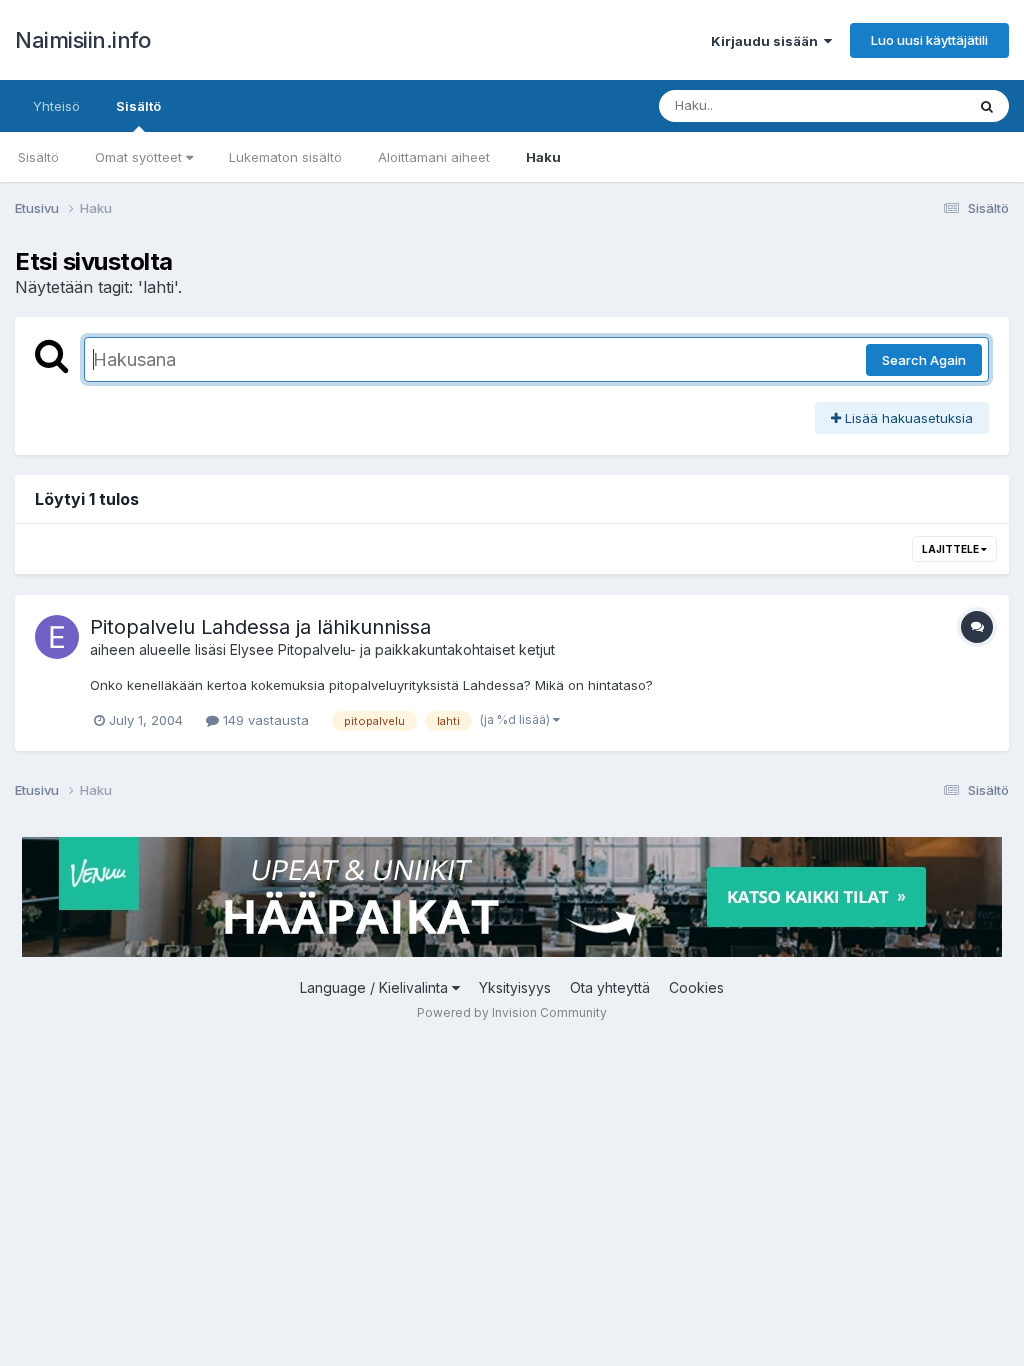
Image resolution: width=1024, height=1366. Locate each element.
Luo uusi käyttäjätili (929, 40)
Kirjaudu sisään (767, 41)
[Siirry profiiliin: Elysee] (57, 637)
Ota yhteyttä (610, 987)
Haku (543, 157)
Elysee (252, 649)
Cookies (696, 987)
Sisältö (138, 106)
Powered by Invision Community (512, 1012)
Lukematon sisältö (285, 157)
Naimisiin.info (82, 40)
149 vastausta (264, 720)
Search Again (924, 360)
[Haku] (987, 106)
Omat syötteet (140, 157)
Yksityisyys (515, 987)
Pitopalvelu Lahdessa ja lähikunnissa (260, 627)
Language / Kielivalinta (376, 987)
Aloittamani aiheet (434, 157)
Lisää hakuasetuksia (907, 418)
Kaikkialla (910, 105)
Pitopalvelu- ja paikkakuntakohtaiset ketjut (416, 649)
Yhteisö (56, 106)
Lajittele (951, 549)
